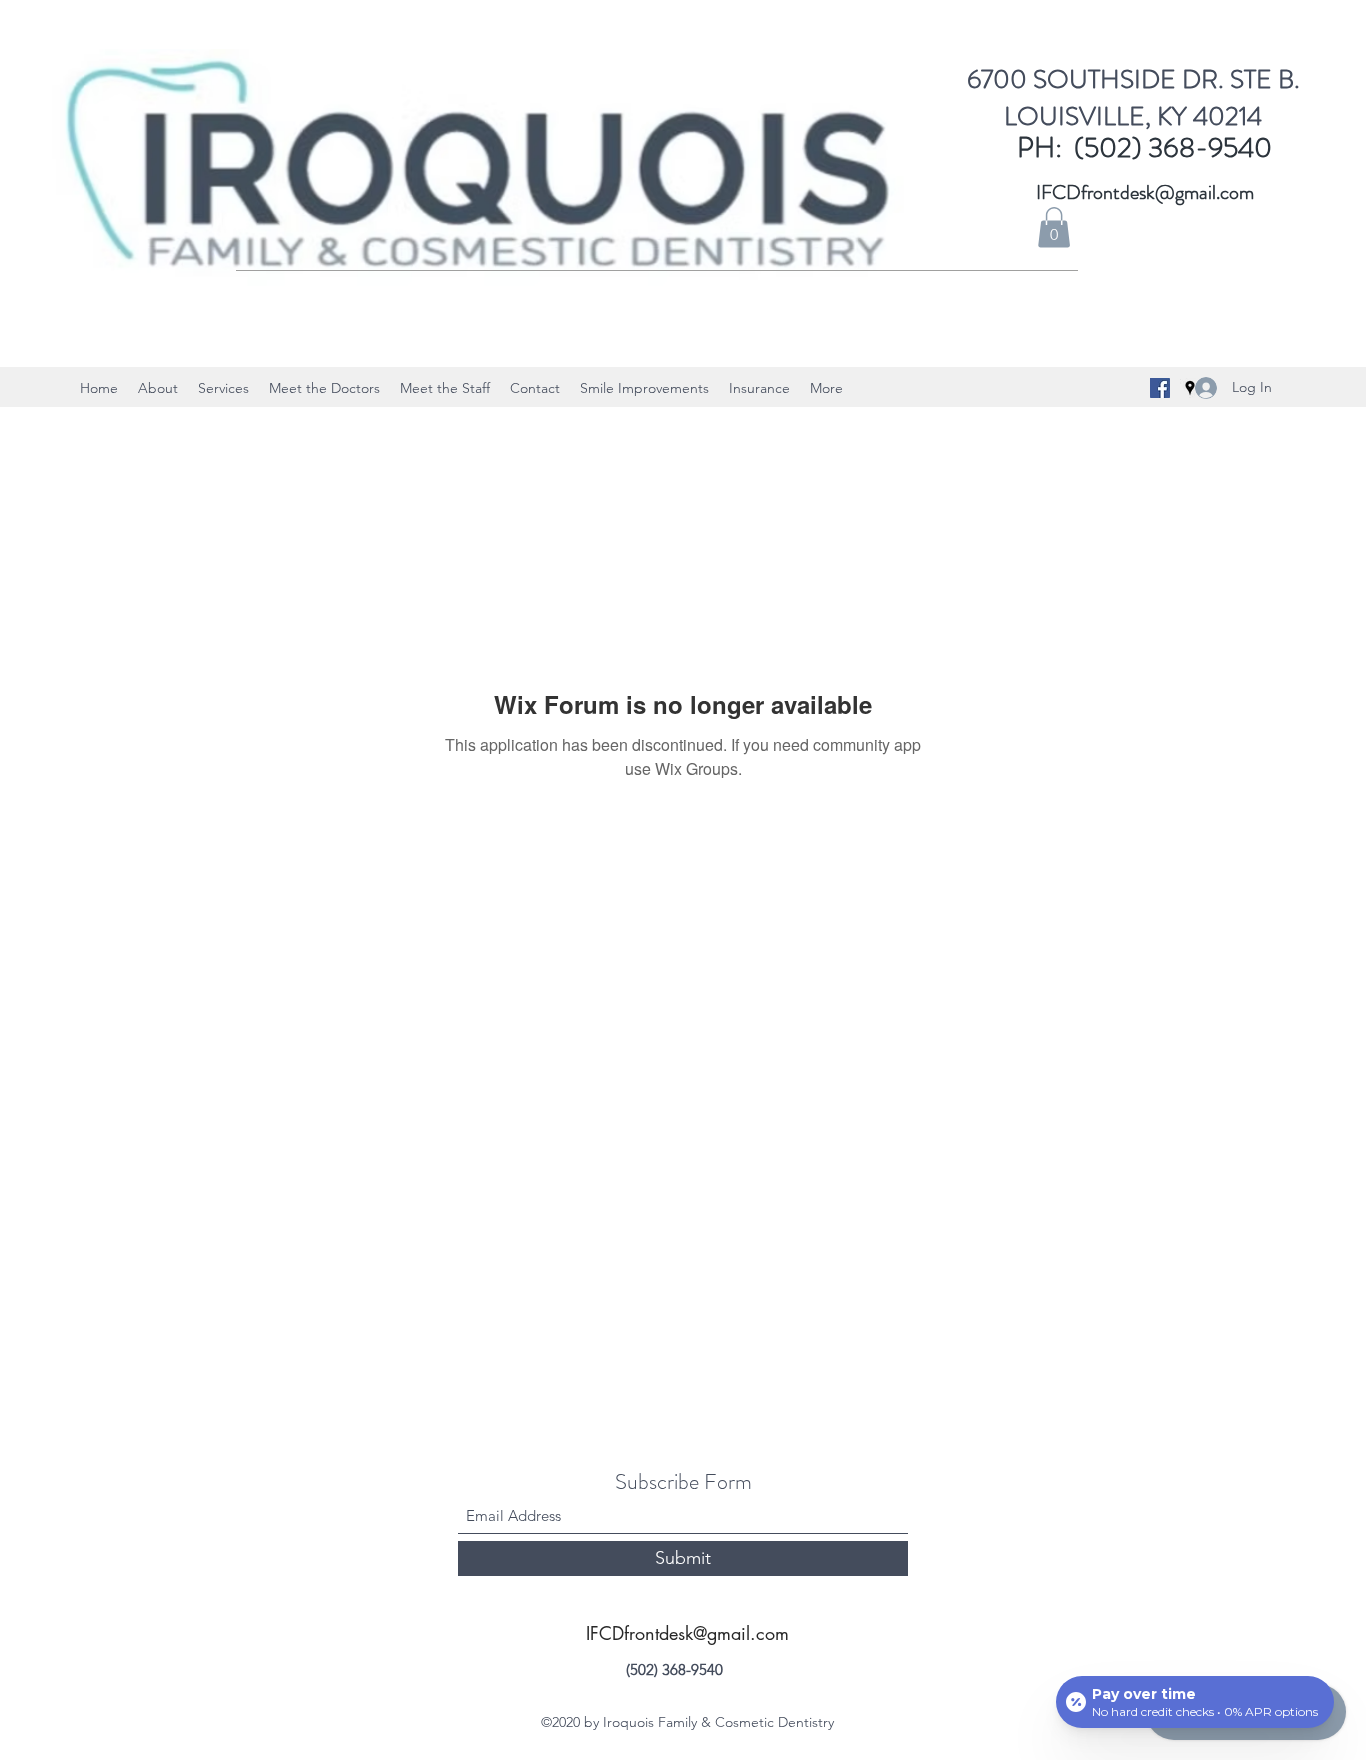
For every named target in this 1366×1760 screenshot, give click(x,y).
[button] (1054, 227)
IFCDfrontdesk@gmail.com (1145, 192)
